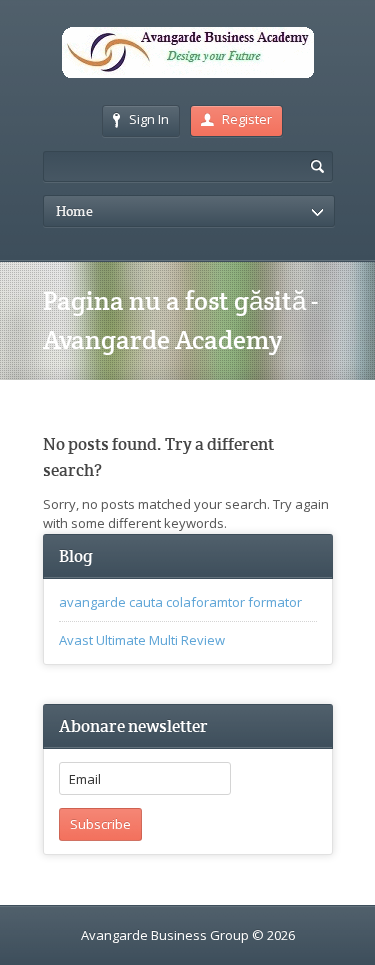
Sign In (149, 119)
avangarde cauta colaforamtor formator (180, 602)
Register (247, 119)
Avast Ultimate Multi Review (142, 640)
